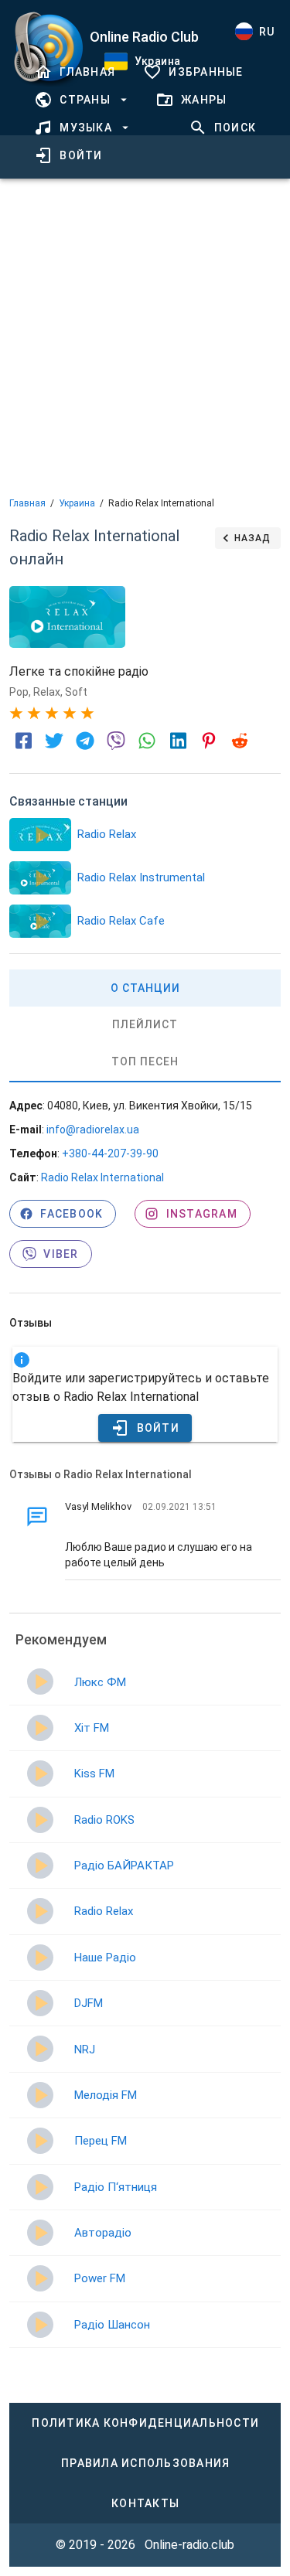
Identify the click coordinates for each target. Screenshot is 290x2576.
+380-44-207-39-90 (110, 1153)
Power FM (100, 2278)
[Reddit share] (240, 741)
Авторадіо (103, 2233)
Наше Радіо (105, 1958)
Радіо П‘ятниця (116, 2187)
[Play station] (41, 835)
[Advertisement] (145, 336)
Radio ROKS (104, 1820)
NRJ (85, 2050)
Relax (47, 692)
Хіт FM (92, 1728)
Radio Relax (104, 1911)
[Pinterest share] (209, 741)
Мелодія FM (106, 2095)
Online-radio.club (189, 2545)
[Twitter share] (54, 741)
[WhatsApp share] (147, 741)
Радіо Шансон (112, 2325)
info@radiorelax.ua (93, 1130)
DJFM (89, 2003)
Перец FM (101, 2141)
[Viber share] (116, 741)
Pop (19, 692)
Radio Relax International (102, 1177)
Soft (76, 692)
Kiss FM (94, 1774)
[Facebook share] (23, 741)
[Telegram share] (85, 741)
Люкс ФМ (100, 1682)
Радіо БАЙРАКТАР (124, 1866)
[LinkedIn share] (178, 741)
